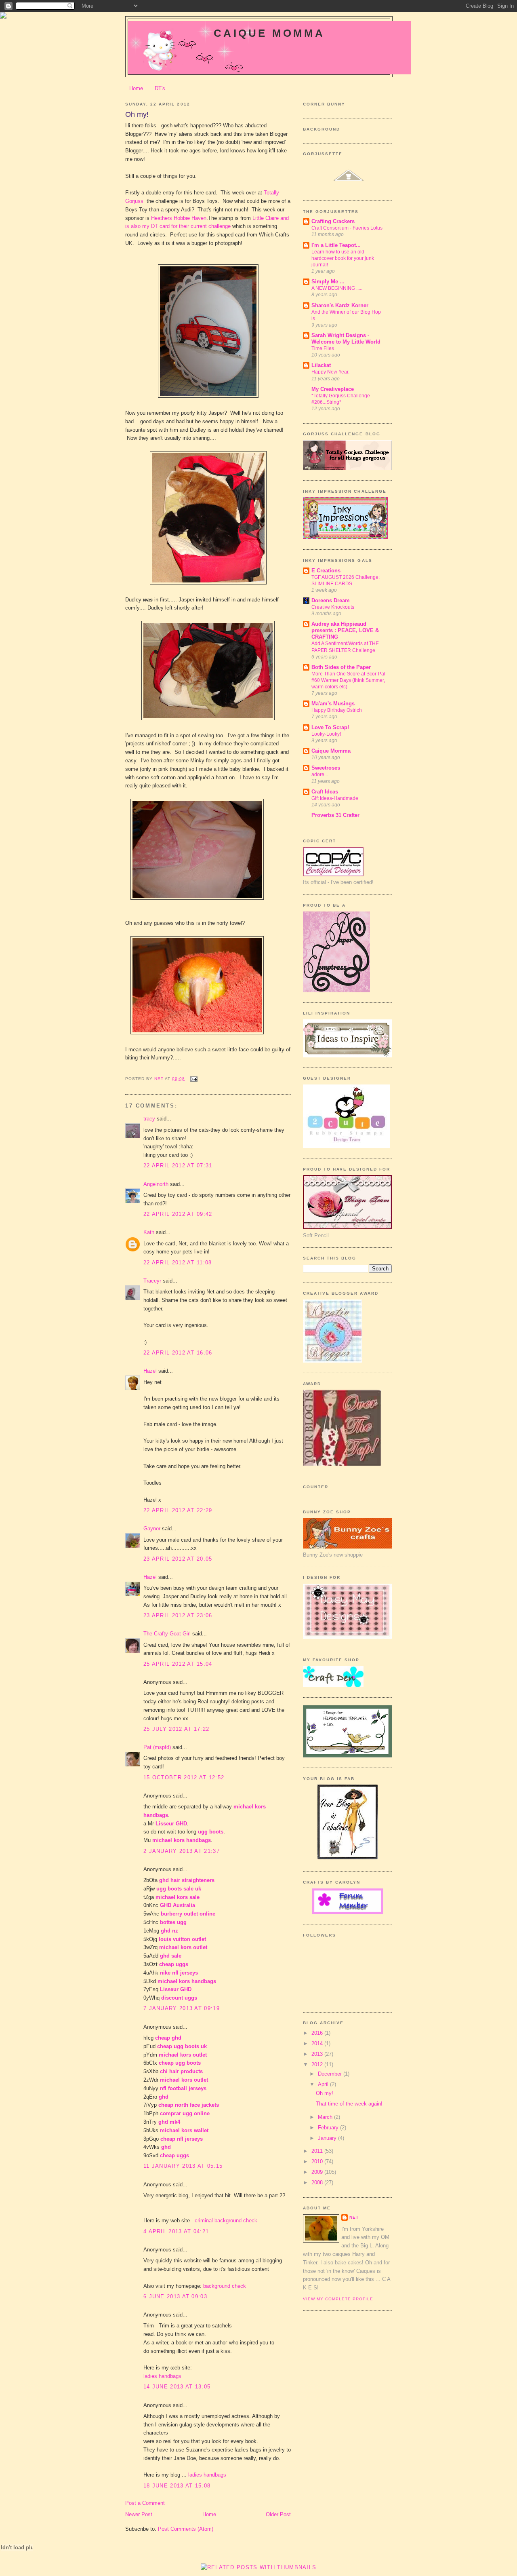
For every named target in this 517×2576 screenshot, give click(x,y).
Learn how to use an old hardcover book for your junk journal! (343, 258)
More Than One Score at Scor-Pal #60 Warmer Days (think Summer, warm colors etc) (348, 680)
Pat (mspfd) (157, 1747)
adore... (320, 774)
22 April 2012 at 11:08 (178, 1263)
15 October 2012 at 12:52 (184, 1777)
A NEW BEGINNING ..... (337, 288)
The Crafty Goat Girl (167, 1634)
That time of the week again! (349, 2104)
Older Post (278, 2514)
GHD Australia (178, 1905)
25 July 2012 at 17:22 (176, 1729)
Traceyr (152, 1281)
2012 (318, 2064)
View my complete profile (338, 2299)
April (324, 2084)
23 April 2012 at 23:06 (178, 1615)
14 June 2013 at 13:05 (177, 2387)
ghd (164, 2097)
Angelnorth (156, 1184)
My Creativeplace (333, 389)
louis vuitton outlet (182, 1939)
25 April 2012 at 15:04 (178, 1664)
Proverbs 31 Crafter (335, 815)
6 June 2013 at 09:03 (175, 2296)
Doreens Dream (331, 600)
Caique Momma (269, 33)
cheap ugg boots (180, 2063)
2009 (318, 2172)
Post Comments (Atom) (186, 2529)
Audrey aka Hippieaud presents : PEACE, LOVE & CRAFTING (345, 630)
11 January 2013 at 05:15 (183, 2166)
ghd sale (171, 1956)
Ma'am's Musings (333, 704)
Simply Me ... (328, 282)
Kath (149, 1232)
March (326, 2117)
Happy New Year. (330, 372)
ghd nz (169, 1931)
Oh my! (325, 2093)
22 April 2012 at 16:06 (178, 1353)
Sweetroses (326, 768)
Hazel (150, 1371)
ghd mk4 (169, 2122)
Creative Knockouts (333, 607)
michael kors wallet (184, 2130)
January (328, 2138)
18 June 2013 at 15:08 (177, 2486)
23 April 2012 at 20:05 (178, 1559)
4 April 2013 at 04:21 (176, 2231)
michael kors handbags (182, 1840)
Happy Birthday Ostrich (337, 710)
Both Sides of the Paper (341, 667)
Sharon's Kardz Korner (340, 305)
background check (225, 2286)
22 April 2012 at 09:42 (178, 1214)
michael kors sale (178, 1897)
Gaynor (152, 1529)
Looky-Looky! (326, 734)
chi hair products (181, 2071)
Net (354, 2217)
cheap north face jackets (189, 2105)
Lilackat (321, 365)
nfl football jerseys (183, 2088)
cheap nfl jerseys (182, 2139)
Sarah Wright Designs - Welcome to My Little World (346, 339)
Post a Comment (145, 2503)
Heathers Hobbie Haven (179, 218)
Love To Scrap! (330, 727)
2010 (318, 2161)
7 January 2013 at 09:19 (182, 2008)
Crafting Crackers (333, 221)
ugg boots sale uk (179, 1889)
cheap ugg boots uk (182, 2046)
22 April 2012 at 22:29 (178, 1510)
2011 (318, 2151)
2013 (318, 2054)
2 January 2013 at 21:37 (182, 1851)
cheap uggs (174, 1964)
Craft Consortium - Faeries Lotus (347, 228)
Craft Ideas (325, 792)
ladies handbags (162, 2376)
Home (136, 88)
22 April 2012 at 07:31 (178, 1166)
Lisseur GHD (171, 1824)
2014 (318, 2043)
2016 (318, 2033)
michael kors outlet (183, 1947)
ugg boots (211, 1832)
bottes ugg (173, 1922)
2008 (318, 2183)
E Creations (326, 571)
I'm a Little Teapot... (336, 245)
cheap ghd (168, 2038)
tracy (149, 1119)
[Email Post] (194, 1079)
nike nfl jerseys (179, 1973)
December (331, 2074)
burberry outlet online (188, 1914)
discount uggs (179, 1998)
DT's (160, 88)
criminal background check (226, 2221)
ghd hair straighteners (187, 1880)
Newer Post (139, 2514)
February (329, 2128)
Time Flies (323, 348)
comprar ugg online (185, 2113)
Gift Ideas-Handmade (335, 798)
